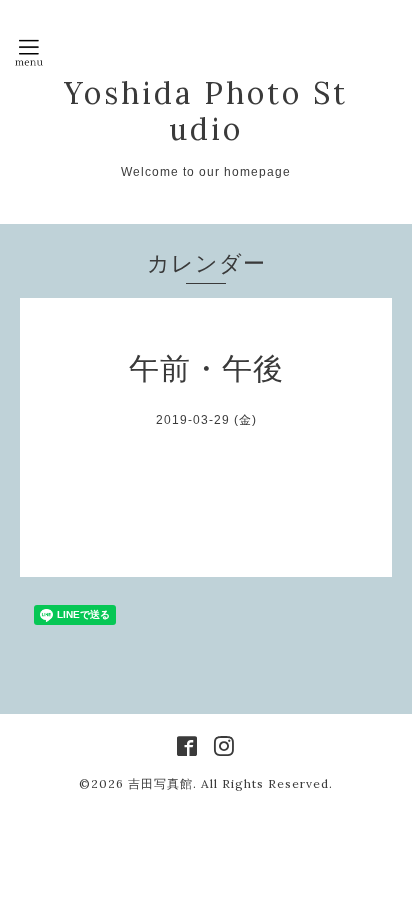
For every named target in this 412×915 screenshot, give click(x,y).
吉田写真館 (160, 783)
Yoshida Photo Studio (206, 111)
